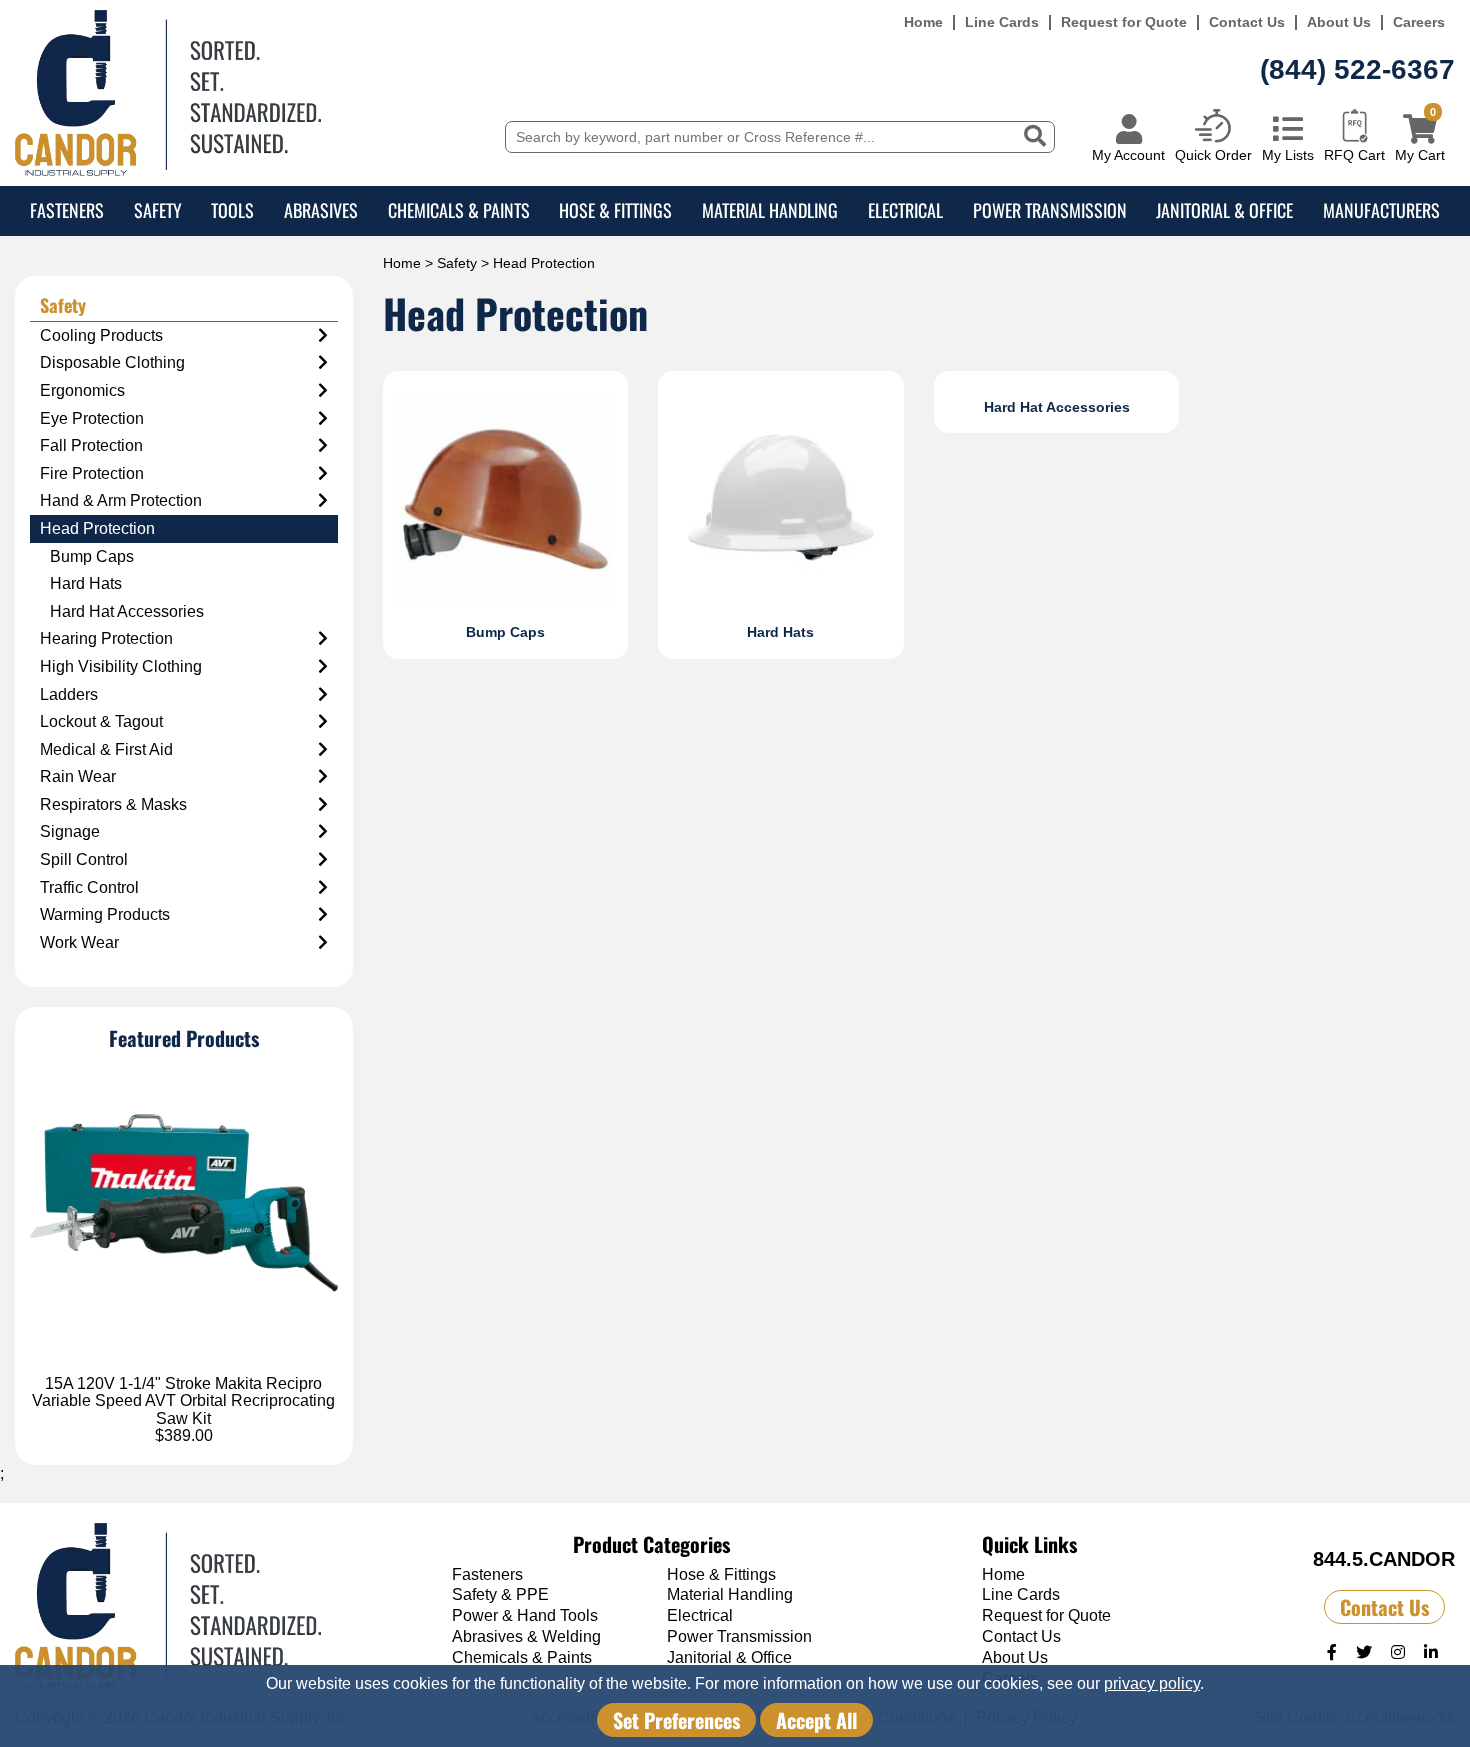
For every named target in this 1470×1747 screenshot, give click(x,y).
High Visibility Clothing (121, 666)
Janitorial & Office (1224, 210)
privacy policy (1152, 1683)
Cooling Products (101, 335)
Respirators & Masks (113, 804)
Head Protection (97, 528)
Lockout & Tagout (101, 721)
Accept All (816, 1720)
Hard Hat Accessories (127, 611)
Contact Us (1247, 22)
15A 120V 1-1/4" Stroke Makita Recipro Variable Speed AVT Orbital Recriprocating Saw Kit (183, 1401)
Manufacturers (1381, 210)
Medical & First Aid (106, 749)
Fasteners (67, 210)
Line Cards (1002, 22)
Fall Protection (91, 445)
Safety (158, 210)
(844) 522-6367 (1357, 69)
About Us (1339, 22)
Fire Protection (92, 473)
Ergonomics (82, 390)
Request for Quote (1124, 22)
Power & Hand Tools (525, 1615)
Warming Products (105, 914)
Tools (232, 210)
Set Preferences (676, 1720)
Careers (1419, 22)
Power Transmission (1050, 210)
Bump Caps (92, 556)
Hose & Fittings (615, 210)
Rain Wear (78, 776)
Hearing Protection (106, 638)
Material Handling (770, 210)
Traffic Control (89, 887)
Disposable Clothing (112, 362)
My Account (1128, 155)
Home (923, 22)
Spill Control (84, 859)
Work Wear (79, 942)
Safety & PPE (500, 1594)
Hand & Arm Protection (121, 500)
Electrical (905, 210)
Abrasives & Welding (526, 1636)
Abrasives (321, 210)
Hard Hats (86, 583)
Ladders (69, 694)
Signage (70, 831)
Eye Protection (92, 418)
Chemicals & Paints (459, 210)
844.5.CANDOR (1384, 1559)
